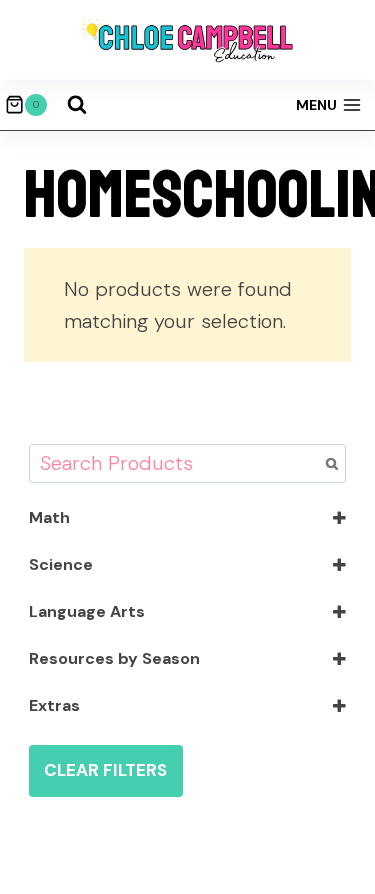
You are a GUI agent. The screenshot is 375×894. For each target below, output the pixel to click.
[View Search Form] (77, 105)
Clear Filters (105, 770)
